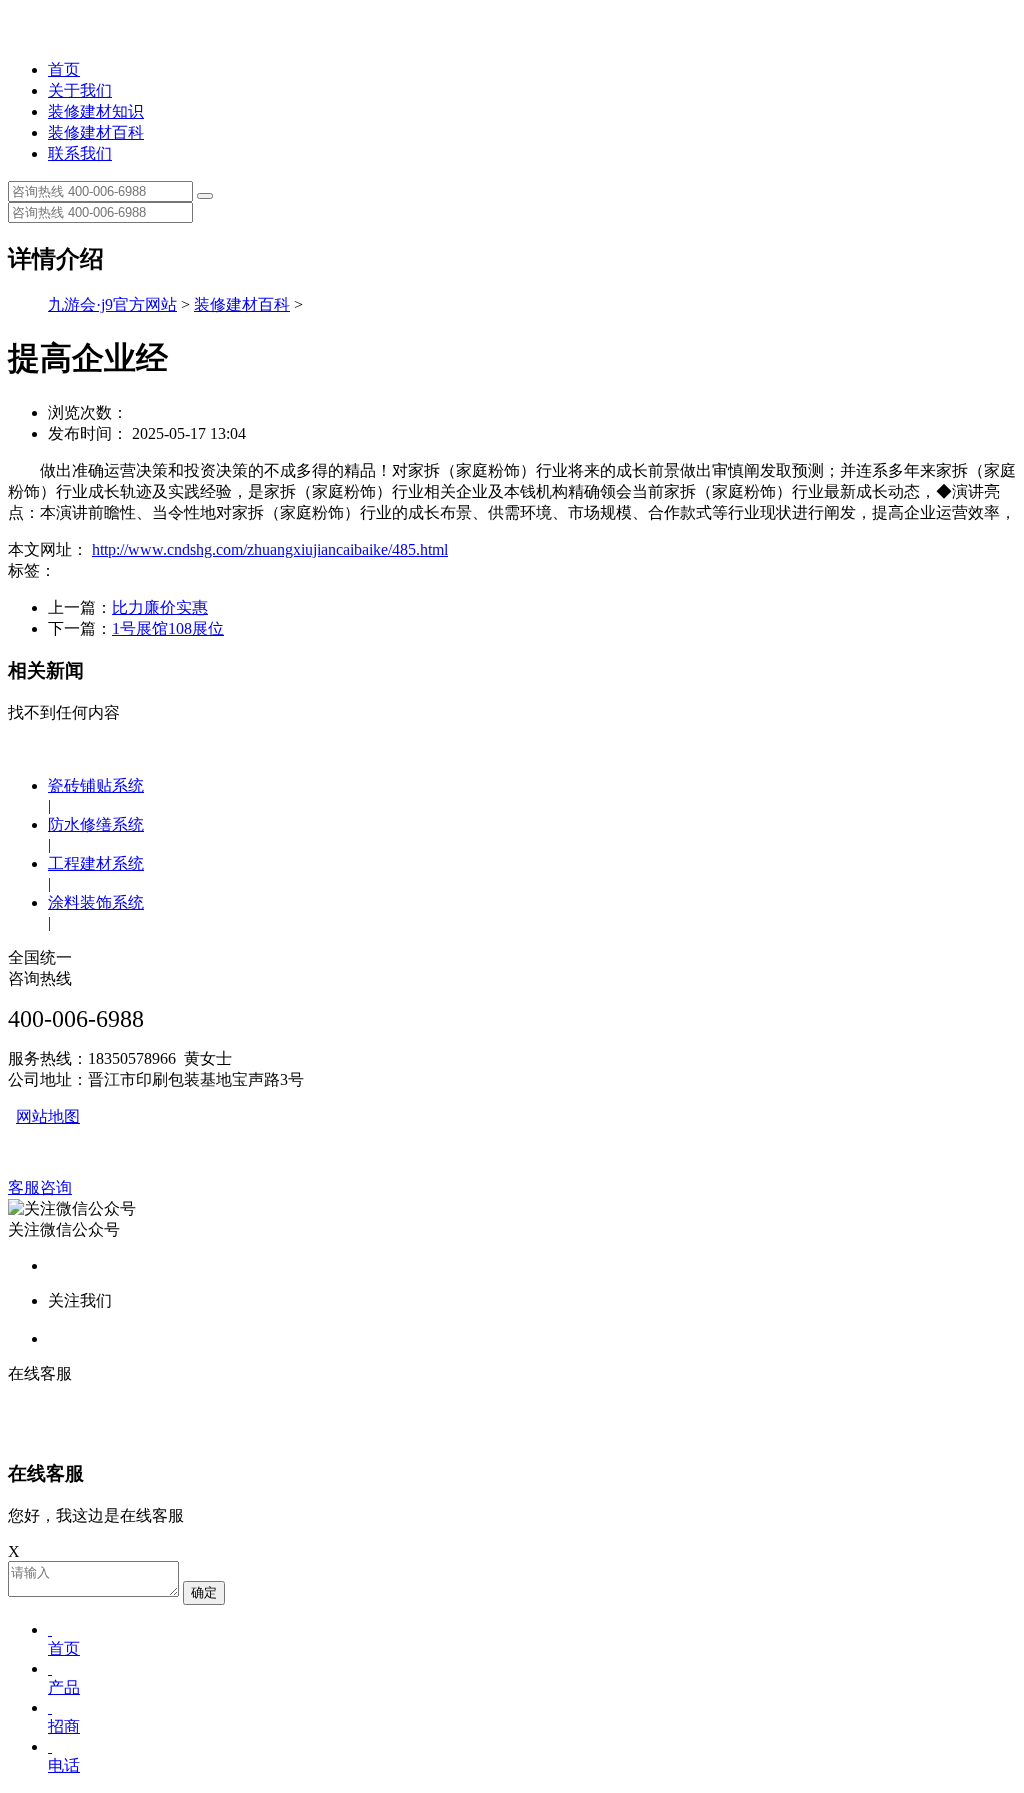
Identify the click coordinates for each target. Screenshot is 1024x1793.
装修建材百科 (96, 132)
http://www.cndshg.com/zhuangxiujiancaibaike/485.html (270, 549)
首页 (64, 69)
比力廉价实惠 (160, 607)
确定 (204, 1592)
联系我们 (80, 153)
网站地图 (48, 1116)
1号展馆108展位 (168, 628)
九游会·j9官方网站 (112, 304)
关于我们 (80, 90)
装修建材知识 (96, 111)
